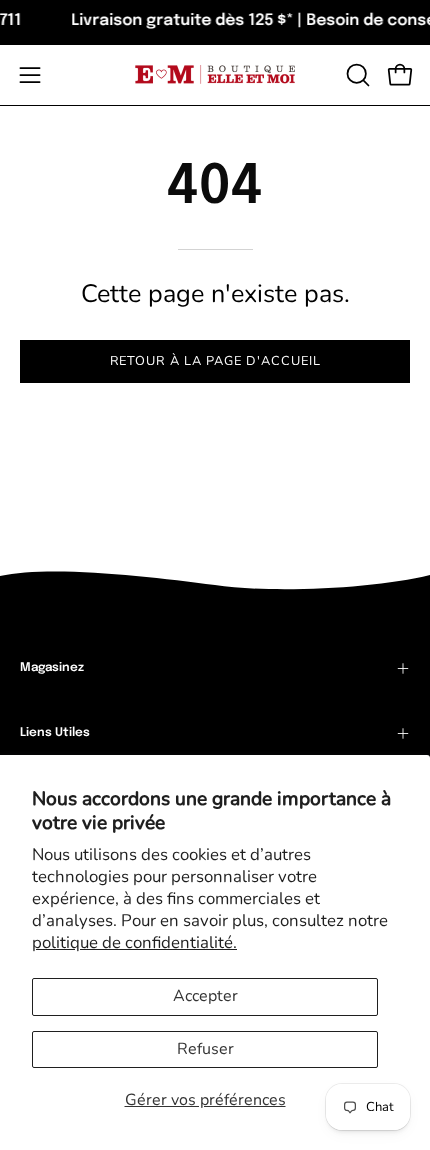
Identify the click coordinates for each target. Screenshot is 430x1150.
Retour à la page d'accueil (215, 361)
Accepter (205, 996)
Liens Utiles (55, 733)
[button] (356, 75)
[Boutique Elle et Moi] (215, 74)
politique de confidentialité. (134, 942)
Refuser (205, 1049)
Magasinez (52, 668)
